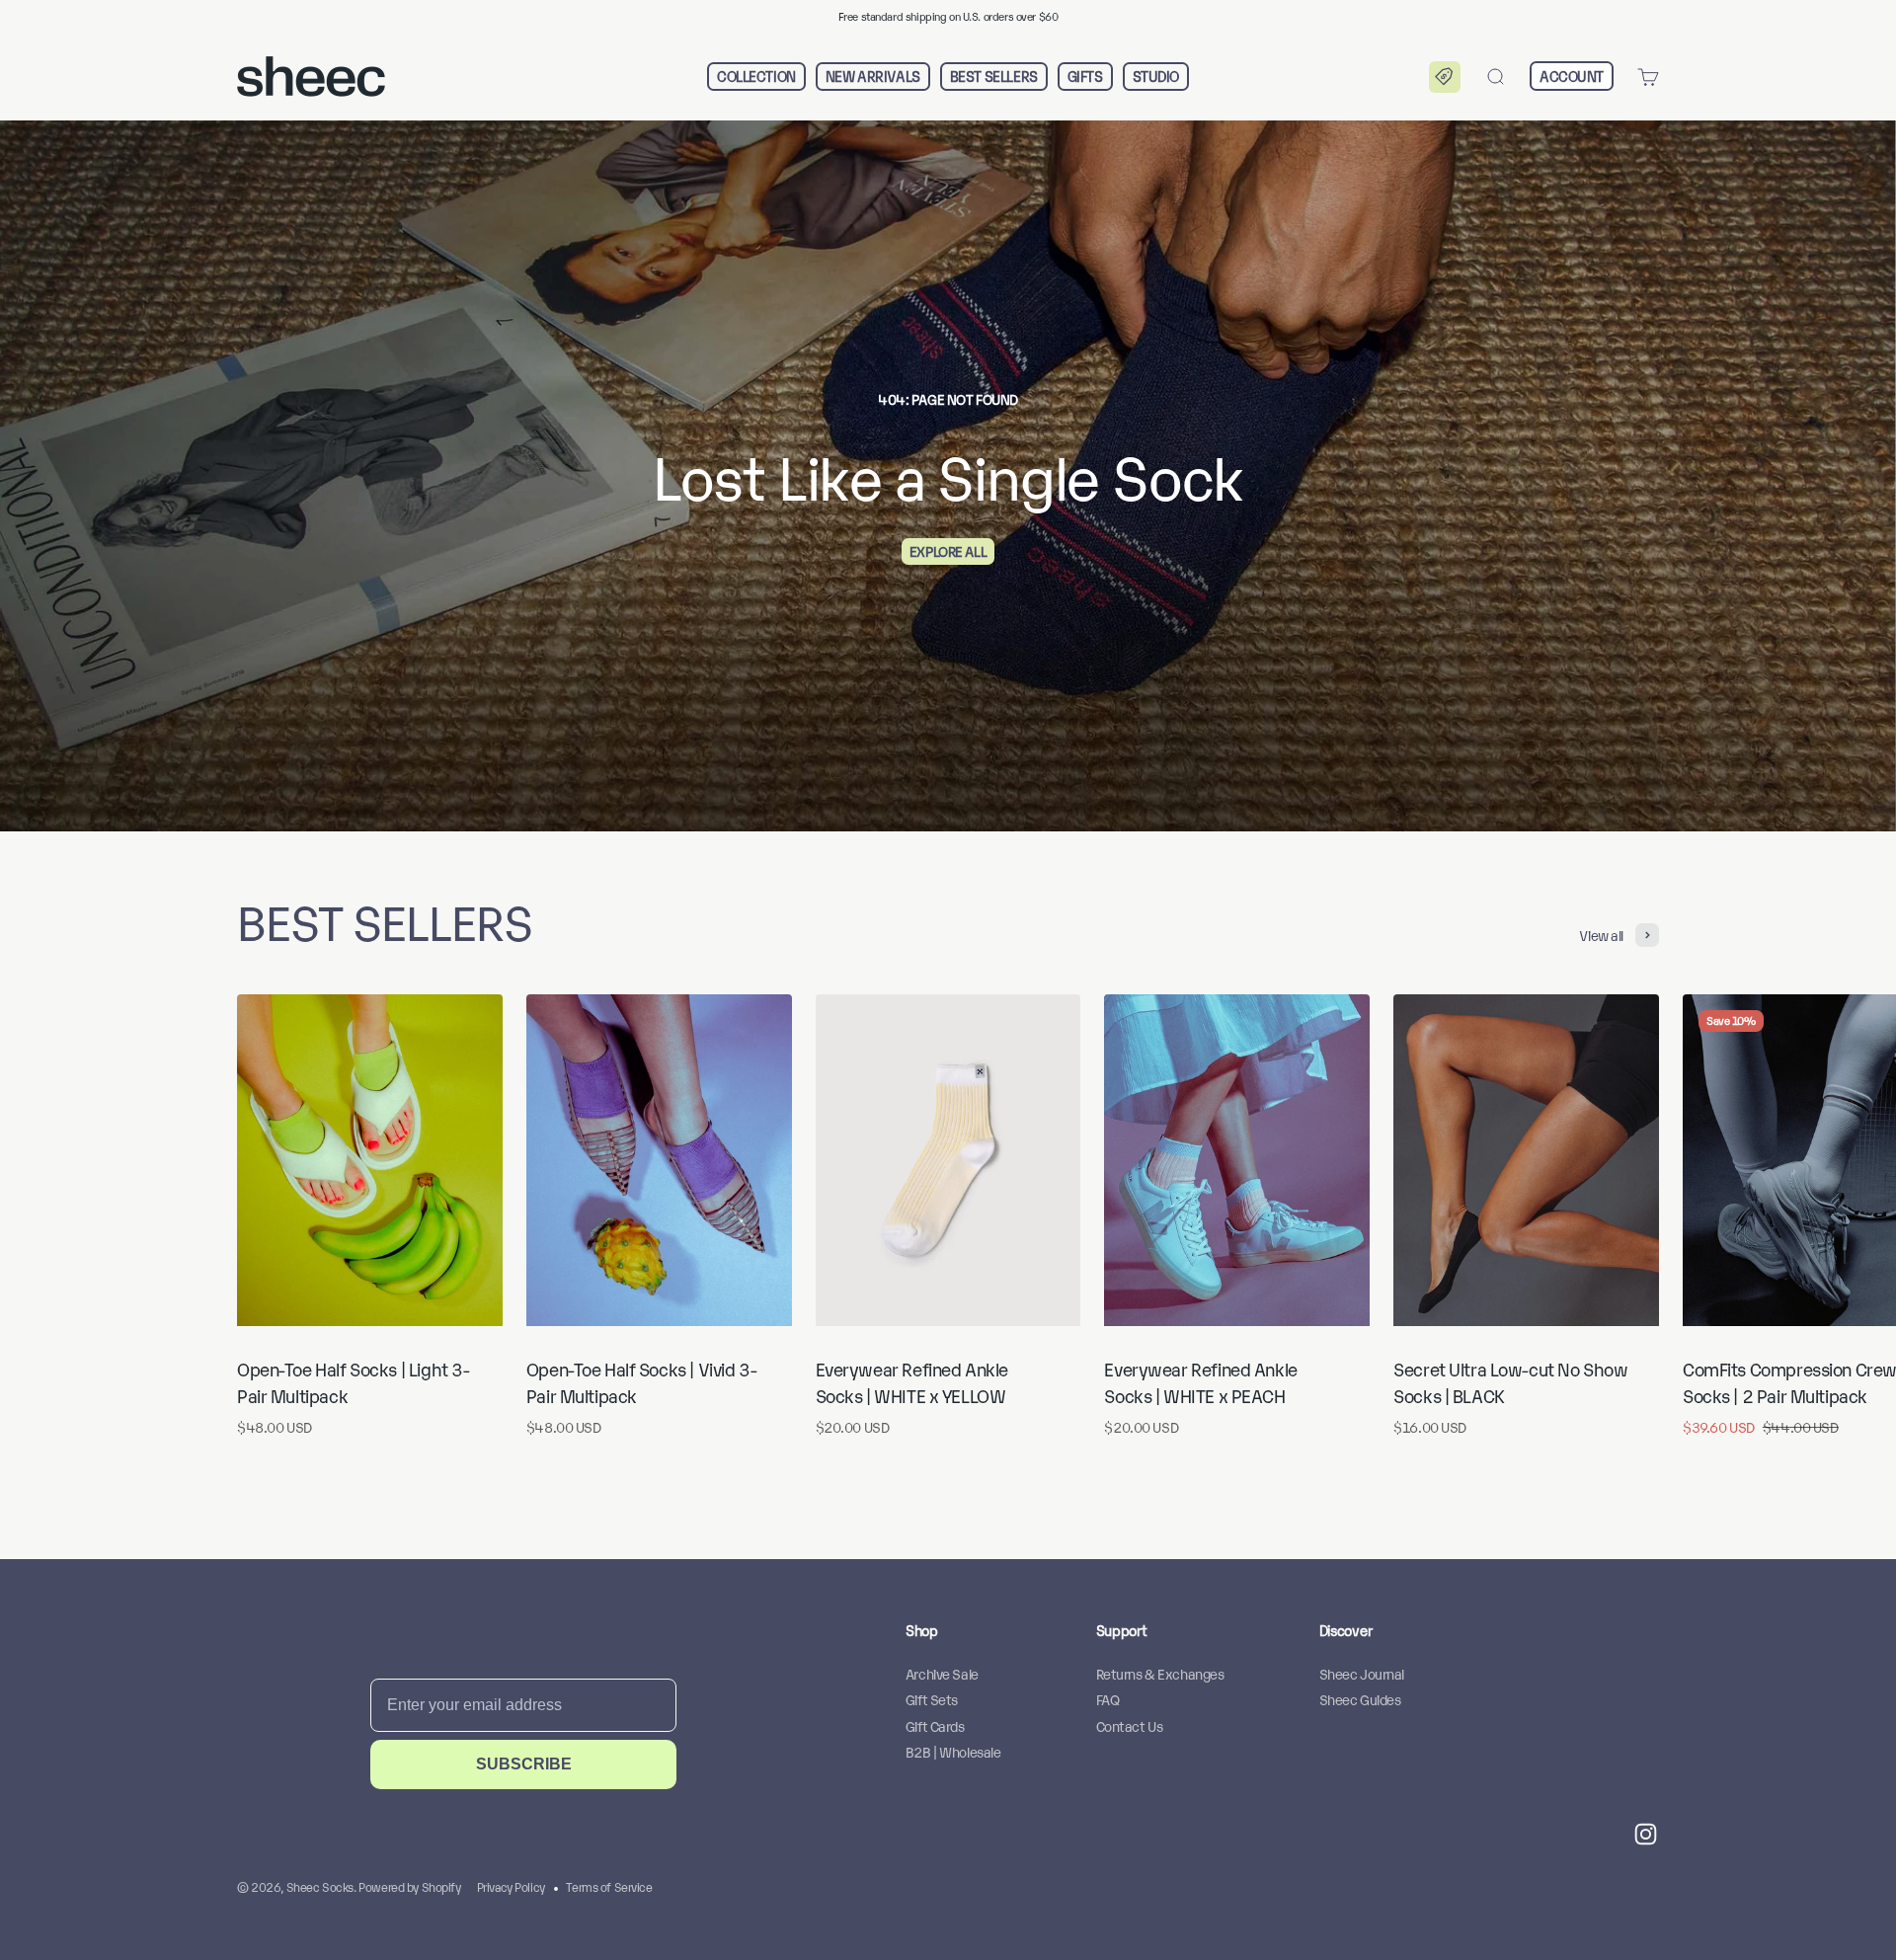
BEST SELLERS (994, 77)
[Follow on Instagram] (1646, 1834)
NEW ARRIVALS (873, 77)
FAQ (1108, 1699)
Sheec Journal (1362, 1673)
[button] (1445, 77)
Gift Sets (932, 1699)
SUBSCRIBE (524, 1764)
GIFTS (1085, 77)
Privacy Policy (511, 1886)
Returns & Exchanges (1160, 1673)
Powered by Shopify (409, 1886)
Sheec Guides (1360, 1699)
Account (1572, 76)
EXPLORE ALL (948, 550)
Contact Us (1130, 1725)
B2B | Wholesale (953, 1751)
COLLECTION (756, 77)
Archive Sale (942, 1673)
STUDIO (1156, 77)
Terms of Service (609, 1886)
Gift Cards (935, 1725)
